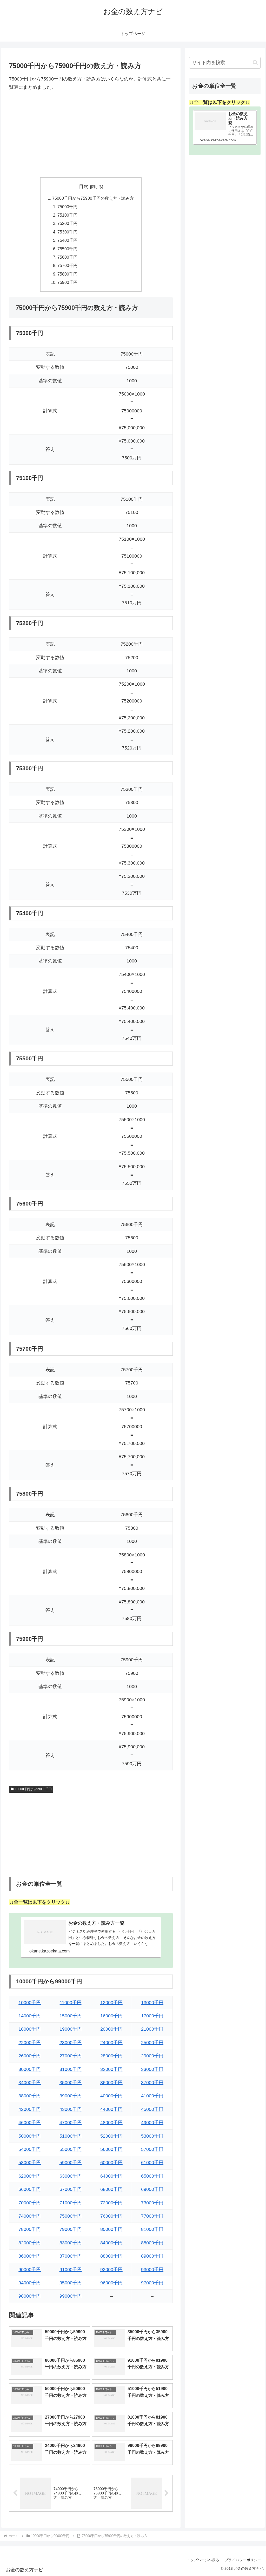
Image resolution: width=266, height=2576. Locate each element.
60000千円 (111, 2163)
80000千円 (111, 2229)
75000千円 (67, 207)
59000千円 (71, 2163)
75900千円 (67, 282)
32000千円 (111, 2069)
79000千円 (71, 2229)
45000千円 (152, 2109)
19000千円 (71, 2029)
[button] (255, 62)
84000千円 (111, 2243)
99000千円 (71, 2296)
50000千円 (30, 2136)
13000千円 (152, 2003)
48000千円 (111, 2123)
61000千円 (152, 2163)
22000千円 (30, 2043)
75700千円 (67, 265)
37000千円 (152, 2083)
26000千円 (30, 2056)
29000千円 (152, 2056)
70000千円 (30, 2203)
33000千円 (152, 2069)
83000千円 (71, 2243)
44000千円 (111, 2109)
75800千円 (67, 274)
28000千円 (111, 2056)
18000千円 (30, 2029)
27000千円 (71, 2056)
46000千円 (30, 2123)
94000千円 (30, 2283)
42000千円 (30, 2109)
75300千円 (67, 232)
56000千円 (111, 2149)
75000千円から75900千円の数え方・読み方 (93, 198)
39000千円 (71, 2096)
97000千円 (152, 2283)
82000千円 (30, 2243)
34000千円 (30, 2083)
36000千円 (111, 2083)
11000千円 (71, 2003)
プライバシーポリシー (243, 2560)
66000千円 (30, 2189)
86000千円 (30, 2256)
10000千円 (30, 2003)
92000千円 (111, 2270)
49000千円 (152, 2123)
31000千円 (71, 2069)
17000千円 (152, 2016)
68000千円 (111, 2189)
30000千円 (30, 2069)
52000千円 (111, 2136)
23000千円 (71, 2043)
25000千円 (152, 2043)
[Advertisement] (91, 135)
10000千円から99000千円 (33, 1789)
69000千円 (152, 2189)
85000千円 (152, 2243)
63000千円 (71, 2176)
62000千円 (30, 2176)
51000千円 (71, 2136)
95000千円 (71, 2283)
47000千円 (71, 2123)
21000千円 (152, 2029)
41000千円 (152, 2096)
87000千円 (71, 2256)
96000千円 (111, 2283)
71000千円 (71, 2203)
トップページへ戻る (203, 2560)
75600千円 (67, 257)
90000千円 (30, 2270)
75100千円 (67, 215)
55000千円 (71, 2149)
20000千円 (111, 2029)
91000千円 (71, 2270)
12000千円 (111, 2003)
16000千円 (111, 2016)
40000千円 (111, 2096)
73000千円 (152, 2203)
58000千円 (30, 2163)
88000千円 (111, 2256)
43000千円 (71, 2109)
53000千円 (152, 2136)
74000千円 (30, 2216)
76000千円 (111, 2216)
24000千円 (111, 2043)
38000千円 (30, 2096)
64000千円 (111, 2176)
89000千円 (152, 2256)
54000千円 (30, 2149)
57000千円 (152, 2149)
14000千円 (30, 2016)
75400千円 (67, 240)
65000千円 (152, 2176)
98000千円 (30, 2296)
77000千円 (152, 2216)
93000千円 (152, 2270)
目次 (84, 186)
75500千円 (67, 249)
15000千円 (71, 2016)
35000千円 (71, 2083)
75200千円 (67, 223)
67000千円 (71, 2189)
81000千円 (152, 2229)
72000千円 (111, 2203)
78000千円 (30, 2229)
